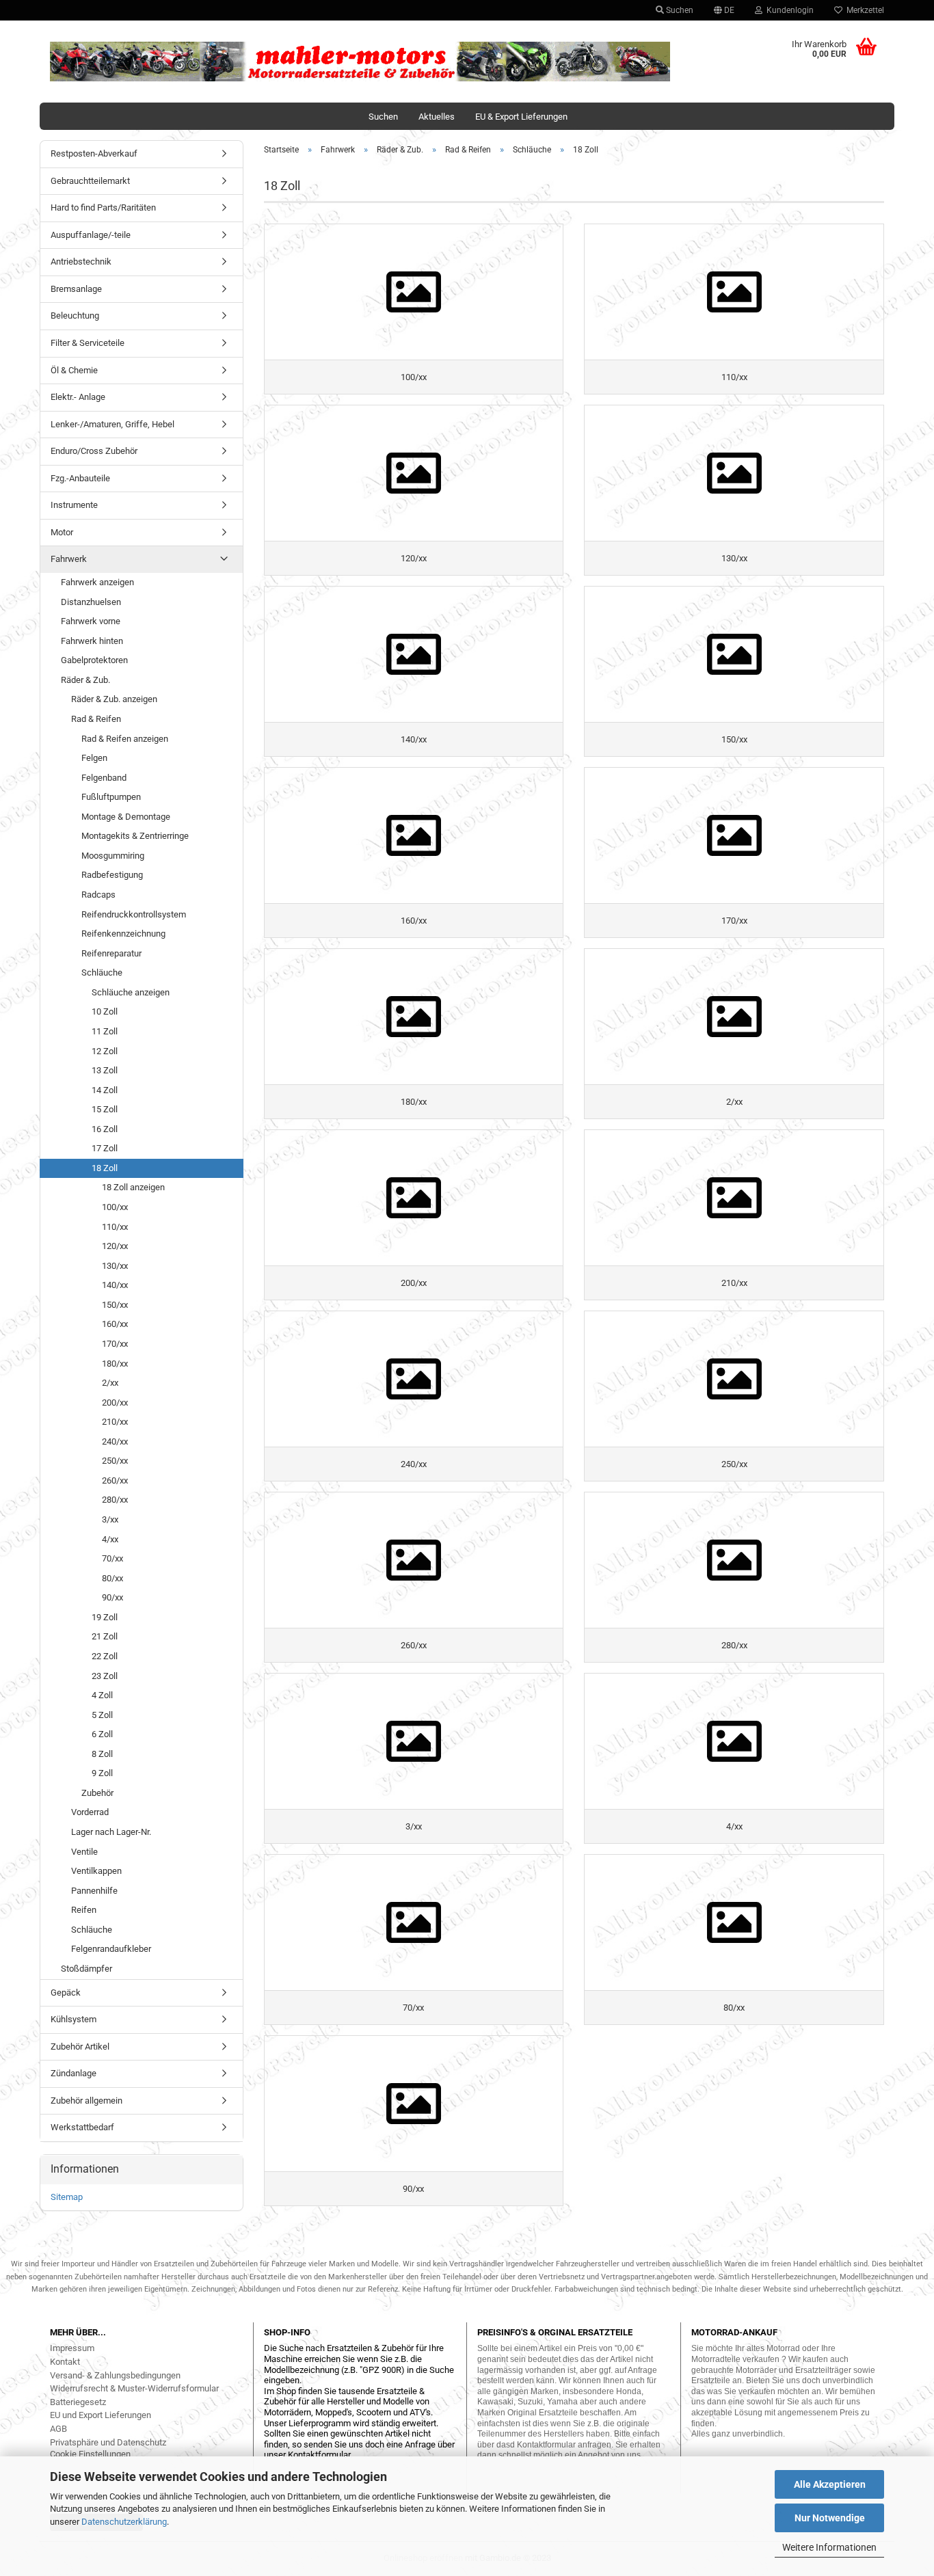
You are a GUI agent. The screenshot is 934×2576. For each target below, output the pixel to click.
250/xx (115, 1461)
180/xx (115, 1364)
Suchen (679, 10)
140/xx (115, 1285)
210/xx (115, 1422)
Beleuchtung (75, 316)
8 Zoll (102, 1754)
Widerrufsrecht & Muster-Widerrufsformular (134, 2388)
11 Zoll (105, 1031)
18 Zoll (105, 1168)
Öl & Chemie (74, 370)
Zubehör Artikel (80, 2047)
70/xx (112, 1558)
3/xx (110, 1519)
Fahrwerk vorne (91, 621)
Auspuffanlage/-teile (91, 235)
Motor (62, 532)
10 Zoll (105, 1011)
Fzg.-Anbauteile (80, 478)
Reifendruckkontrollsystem (134, 914)
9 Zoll (102, 1773)
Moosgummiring (113, 856)
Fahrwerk (69, 559)
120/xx (115, 1246)
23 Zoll (105, 1676)
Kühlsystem (74, 2019)
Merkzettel (863, 10)
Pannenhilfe (94, 1891)
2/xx (110, 1383)
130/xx (115, 1266)
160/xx (115, 1324)
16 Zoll (105, 1129)
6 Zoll (102, 1734)
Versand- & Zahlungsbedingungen (115, 2375)
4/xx (110, 1539)
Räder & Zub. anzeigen (114, 699)
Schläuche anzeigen (131, 992)
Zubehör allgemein (86, 2101)
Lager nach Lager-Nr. (111, 1832)
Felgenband (104, 778)
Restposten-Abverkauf (94, 153)
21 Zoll (105, 1636)
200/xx (115, 1403)
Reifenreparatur (111, 953)
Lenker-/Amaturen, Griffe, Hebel (112, 424)
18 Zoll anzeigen (133, 1187)
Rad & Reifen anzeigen (125, 739)
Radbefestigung (112, 875)
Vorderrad (90, 1812)
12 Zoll (105, 1051)
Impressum (72, 2348)
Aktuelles (437, 117)
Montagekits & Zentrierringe (135, 836)
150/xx (115, 1305)
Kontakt (65, 2362)
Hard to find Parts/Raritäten (103, 207)
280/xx (115, 1500)
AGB (58, 2429)
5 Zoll (102, 1715)
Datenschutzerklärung (124, 2522)
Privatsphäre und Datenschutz (108, 2442)
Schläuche (102, 972)
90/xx (112, 1597)
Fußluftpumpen (111, 797)
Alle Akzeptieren (830, 2484)
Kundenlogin (788, 10)
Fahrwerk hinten (92, 641)
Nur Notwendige (830, 2518)
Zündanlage (74, 2073)
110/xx (115, 1227)
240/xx (115, 1441)
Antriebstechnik (81, 261)
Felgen (94, 758)
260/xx (115, 1480)
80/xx (112, 1578)
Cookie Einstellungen (90, 2454)
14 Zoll (105, 1090)
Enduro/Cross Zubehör (94, 451)
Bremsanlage (76, 289)
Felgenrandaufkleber (111, 1949)
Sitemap (67, 2197)
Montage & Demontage (126, 817)
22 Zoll (105, 1656)
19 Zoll (105, 1617)
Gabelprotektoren (94, 660)
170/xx (115, 1344)
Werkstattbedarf (82, 2127)
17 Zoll (105, 1148)
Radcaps (98, 895)
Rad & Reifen (96, 719)
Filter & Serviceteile (88, 343)
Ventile (84, 1852)
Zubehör (97, 1793)
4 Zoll (102, 1695)
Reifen (84, 1910)
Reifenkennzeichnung (123, 934)
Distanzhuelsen (91, 602)
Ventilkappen (96, 1871)
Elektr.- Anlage (78, 397)
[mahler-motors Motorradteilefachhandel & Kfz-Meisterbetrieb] (360, 62)
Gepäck (66, 1993)
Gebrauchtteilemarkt (90, 181)
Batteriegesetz (78, 2402)
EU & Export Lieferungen (521, 117)
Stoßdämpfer (86, 1969)
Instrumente (74, 505)
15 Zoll (105, 1109)
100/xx (115, 1207)
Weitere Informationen (829, 2547)
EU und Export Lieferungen (101, 2415)
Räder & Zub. (85, 680)
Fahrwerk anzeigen (97, 582)
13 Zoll (105, 1070)
